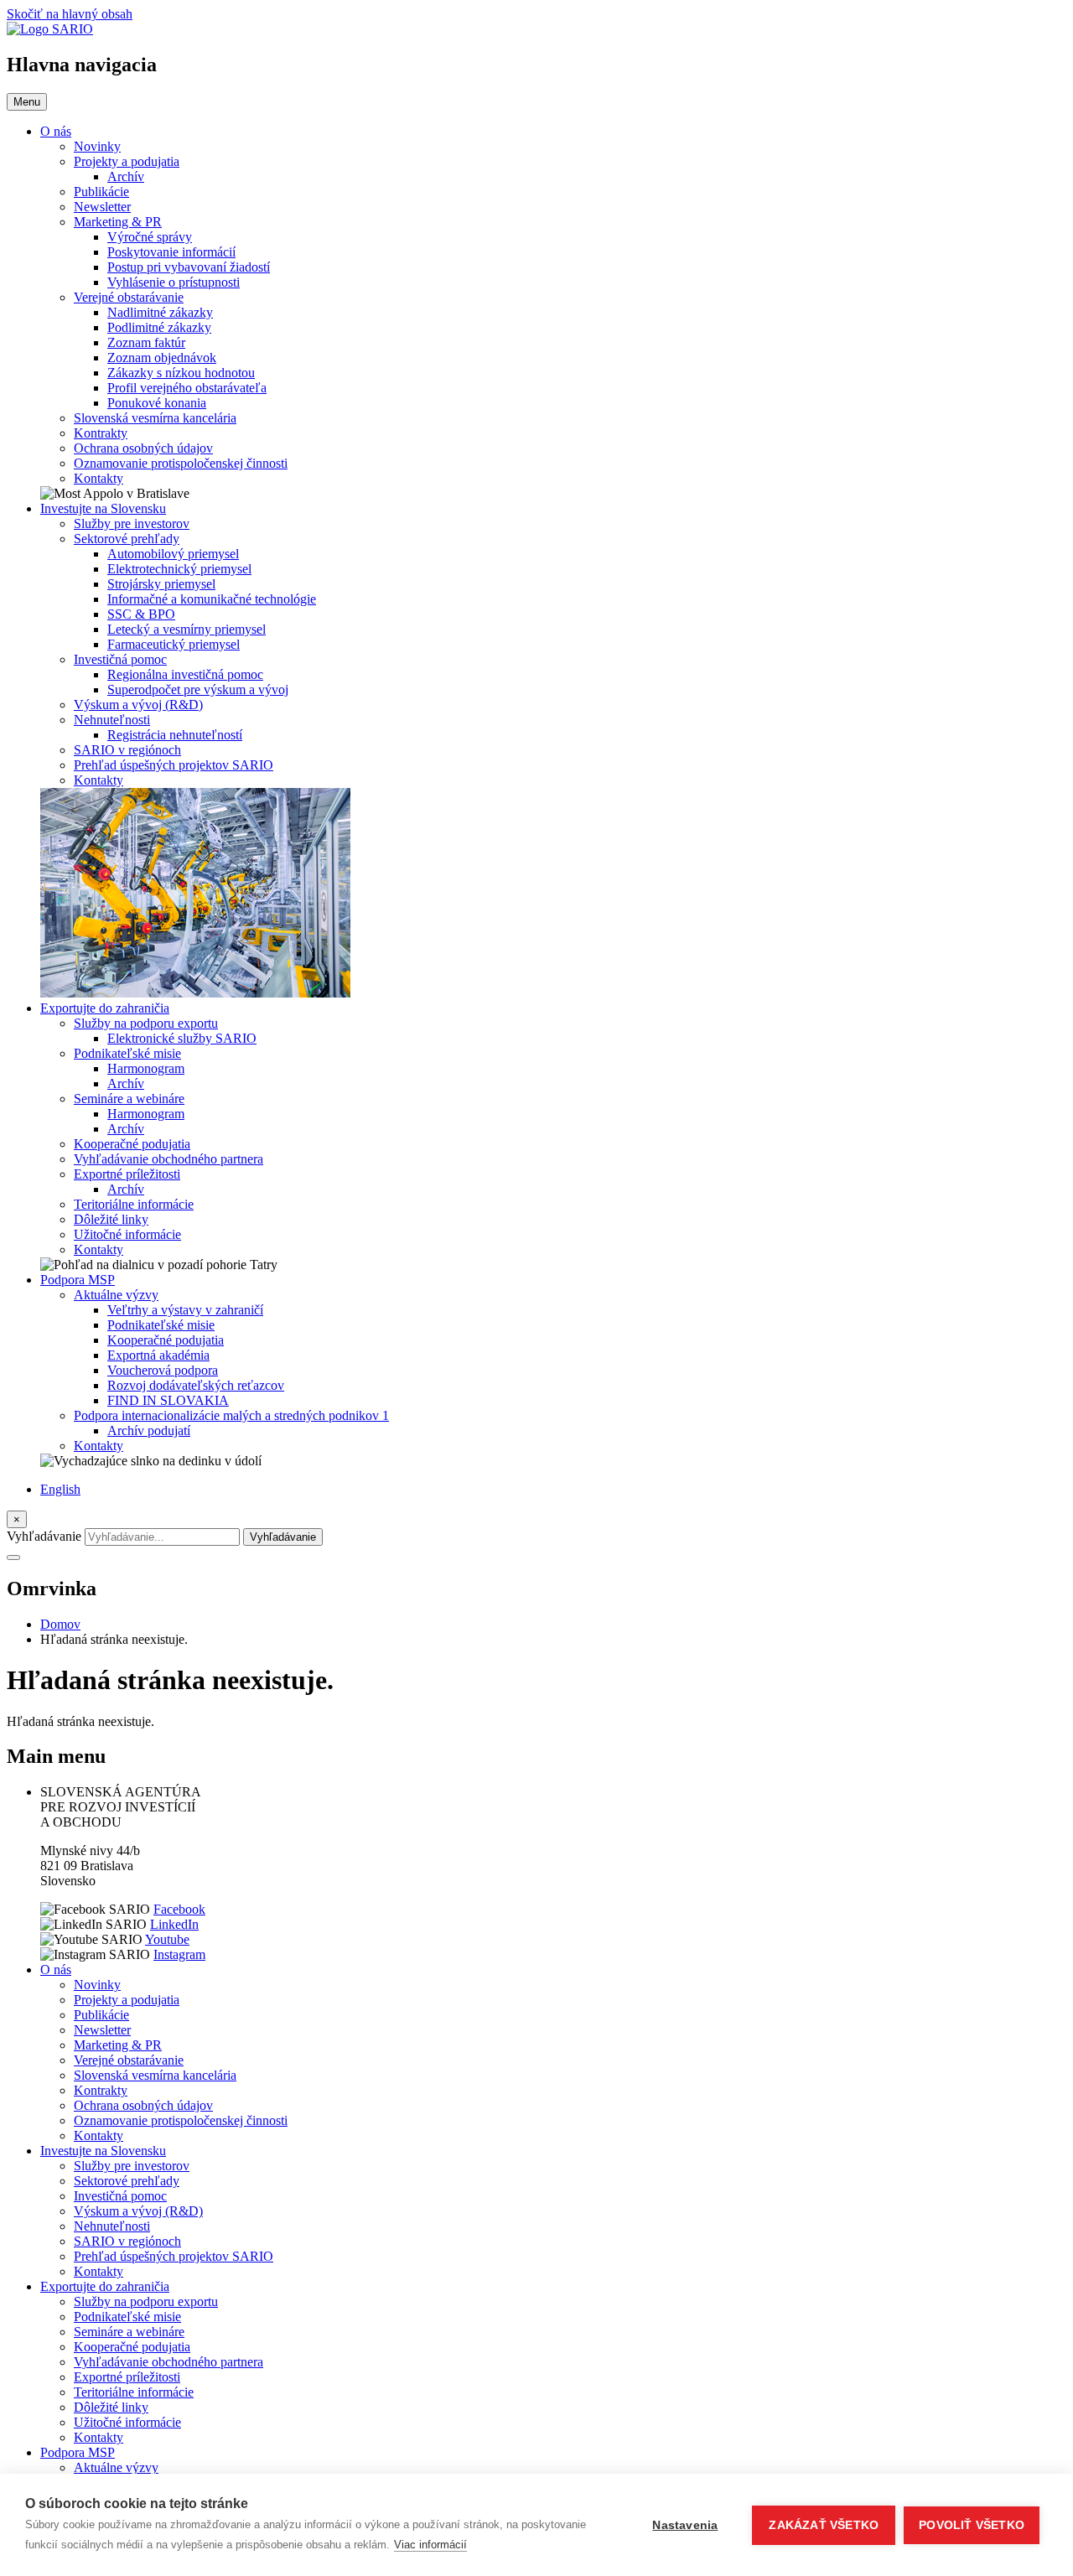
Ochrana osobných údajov (143, 448)
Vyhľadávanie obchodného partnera (168, 1159)
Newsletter (102, 207)
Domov (60, 1624)
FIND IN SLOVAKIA (168, 1400)
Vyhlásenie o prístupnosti (174, 282)
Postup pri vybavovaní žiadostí (189, 267)
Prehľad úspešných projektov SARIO (174, 765)
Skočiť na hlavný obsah (70, 14)
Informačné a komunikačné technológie (212, 599)
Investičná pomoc (120, 659)
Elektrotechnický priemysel (179, 569)
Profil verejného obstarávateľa (187, 388)
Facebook (179, 1909)
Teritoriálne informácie (134, 1204)
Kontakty (98, 478)
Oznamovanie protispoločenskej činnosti (181, 463)
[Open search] (13, 1558)
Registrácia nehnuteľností (175, 735)
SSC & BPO (141, 614)
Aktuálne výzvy (116, 1295)
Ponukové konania (157, 403)
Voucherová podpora (163, 1370)
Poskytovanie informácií (171, 252)
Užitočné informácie (127, 1234)
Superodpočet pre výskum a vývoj (198, 689)
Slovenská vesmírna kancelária (155, 418)
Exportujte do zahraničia (105, 1008)
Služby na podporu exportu (146, 1023)
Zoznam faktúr (146, 342)
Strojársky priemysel (161, 584)
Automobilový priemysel (173, 554)
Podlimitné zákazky (159, 327)
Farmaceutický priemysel (174, 644)
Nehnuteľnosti (112, 720)
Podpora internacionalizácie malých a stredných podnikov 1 (231, 1415)
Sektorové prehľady (127, 539)
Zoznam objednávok (162, 358)
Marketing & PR (118, 222)
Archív (126, 176)
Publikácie (101, 192)
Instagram (179, 1954)
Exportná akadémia (158, 1355)
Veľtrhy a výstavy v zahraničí (185, 1310)
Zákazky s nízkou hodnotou (181, 373)
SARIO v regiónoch (127, 750)
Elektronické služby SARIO (182, 1038)
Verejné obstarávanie (129, 297)
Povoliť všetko (972, 2525)
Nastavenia (685, 2525)
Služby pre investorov (132, 523)
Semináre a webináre (129, 1099)
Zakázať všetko (824, 2525)
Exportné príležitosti (127, 1174)
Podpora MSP (78, 1280)
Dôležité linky (111, 1219)
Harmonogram (146, 1068)
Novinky (97, 146)
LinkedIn (174, 1924)
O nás (56, 131)
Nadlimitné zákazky (160, 312)
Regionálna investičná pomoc (185, 674)
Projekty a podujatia (127, 161)
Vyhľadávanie (44, 1536)
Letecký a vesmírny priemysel (187, 629)
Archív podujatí (149, 1431)
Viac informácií (430, 2545)
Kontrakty (101, 433)
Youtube (167, 1939)
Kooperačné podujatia (132, 1144)
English (60, 1489)
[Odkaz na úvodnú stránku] (50, 29)
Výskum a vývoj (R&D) (138, 705)
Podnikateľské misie (127, 1053)
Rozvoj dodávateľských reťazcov (196, 1385)
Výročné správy (150, 237)
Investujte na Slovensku (103, 508)
